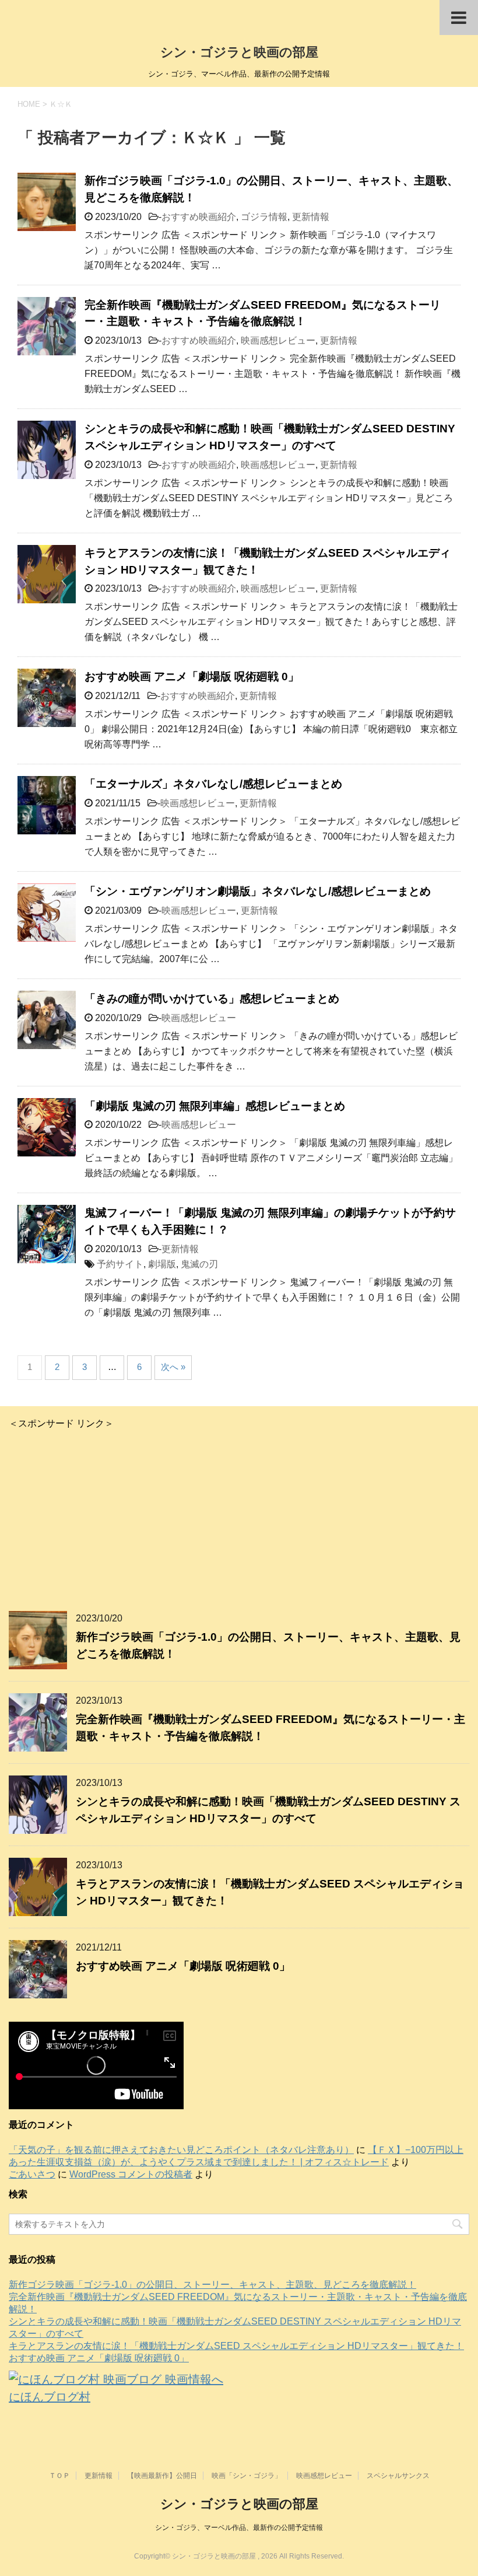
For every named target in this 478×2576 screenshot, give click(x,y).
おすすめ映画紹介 (199, 217)
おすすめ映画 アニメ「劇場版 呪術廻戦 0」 (192, 677)
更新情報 (311, 217)
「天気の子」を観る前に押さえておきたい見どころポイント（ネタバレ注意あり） (181, 2150)
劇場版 (162, 1264)
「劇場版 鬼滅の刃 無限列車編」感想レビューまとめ (215, 1106)
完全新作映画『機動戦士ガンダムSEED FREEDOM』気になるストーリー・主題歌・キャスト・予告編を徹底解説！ (263, 313)
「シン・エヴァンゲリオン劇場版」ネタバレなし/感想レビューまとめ (258, 891)
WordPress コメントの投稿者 (131, 2174)
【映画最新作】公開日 (162, 2476)
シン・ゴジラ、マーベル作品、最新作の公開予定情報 (239, 2528)
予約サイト (120, 1264)
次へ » (173, 1367)
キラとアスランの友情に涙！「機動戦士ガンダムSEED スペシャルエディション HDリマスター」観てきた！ (236, 2346)
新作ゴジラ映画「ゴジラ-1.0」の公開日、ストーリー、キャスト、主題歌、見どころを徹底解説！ (212, 2285)
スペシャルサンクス (398, 2476)
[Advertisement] (239, 1512)
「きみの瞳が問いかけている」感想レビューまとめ (212, 999)
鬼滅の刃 (199, 1264)
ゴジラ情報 (264, 217)
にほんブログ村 (50, 2397)
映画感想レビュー (278, 340)
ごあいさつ (32, 2174)
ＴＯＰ (59, 2476)
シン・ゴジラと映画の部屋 (239, 52)
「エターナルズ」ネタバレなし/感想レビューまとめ (213, 784)
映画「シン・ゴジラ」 (247, 2476)
